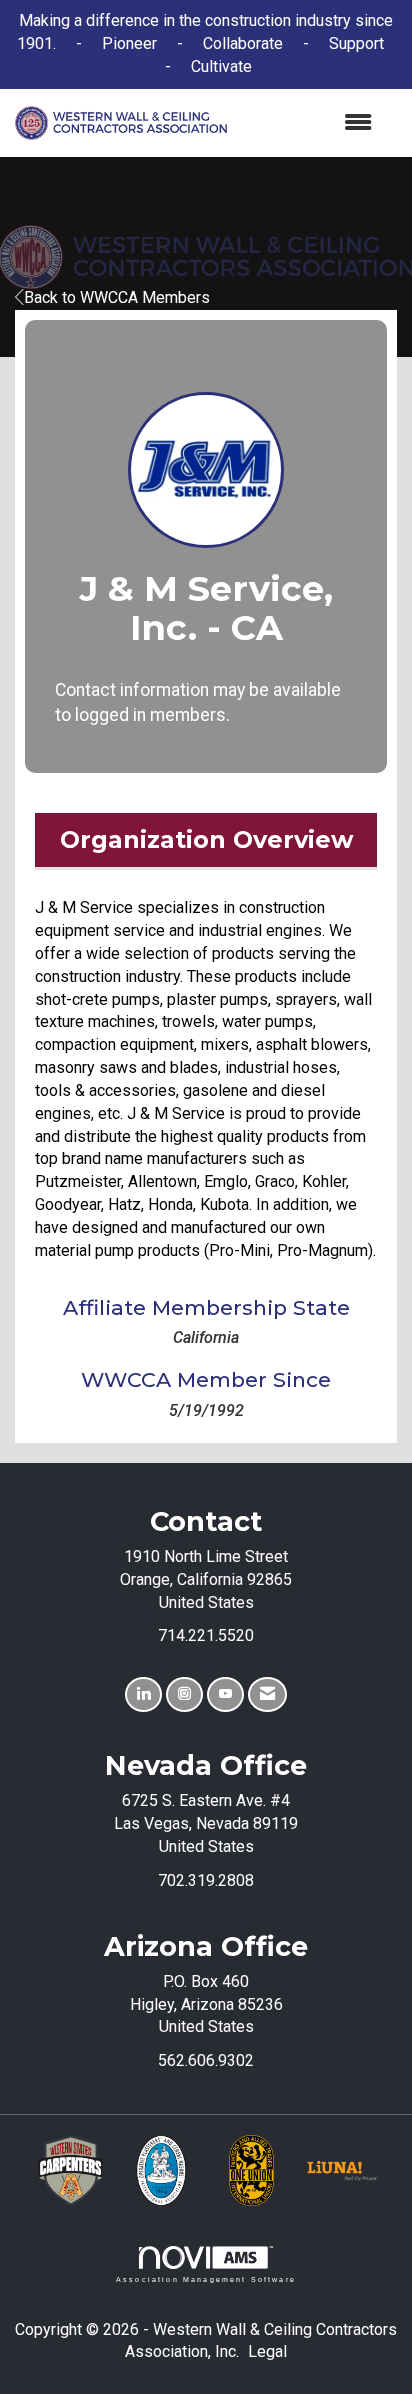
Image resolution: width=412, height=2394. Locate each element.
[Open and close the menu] (310, 123)
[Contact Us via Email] (267, 1694)
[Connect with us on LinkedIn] (143, 1694)
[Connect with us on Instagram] (184, 1694)
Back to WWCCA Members (117, 297)
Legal (267, 2351)
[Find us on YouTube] (225, 1694)
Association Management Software (206, 2279)
